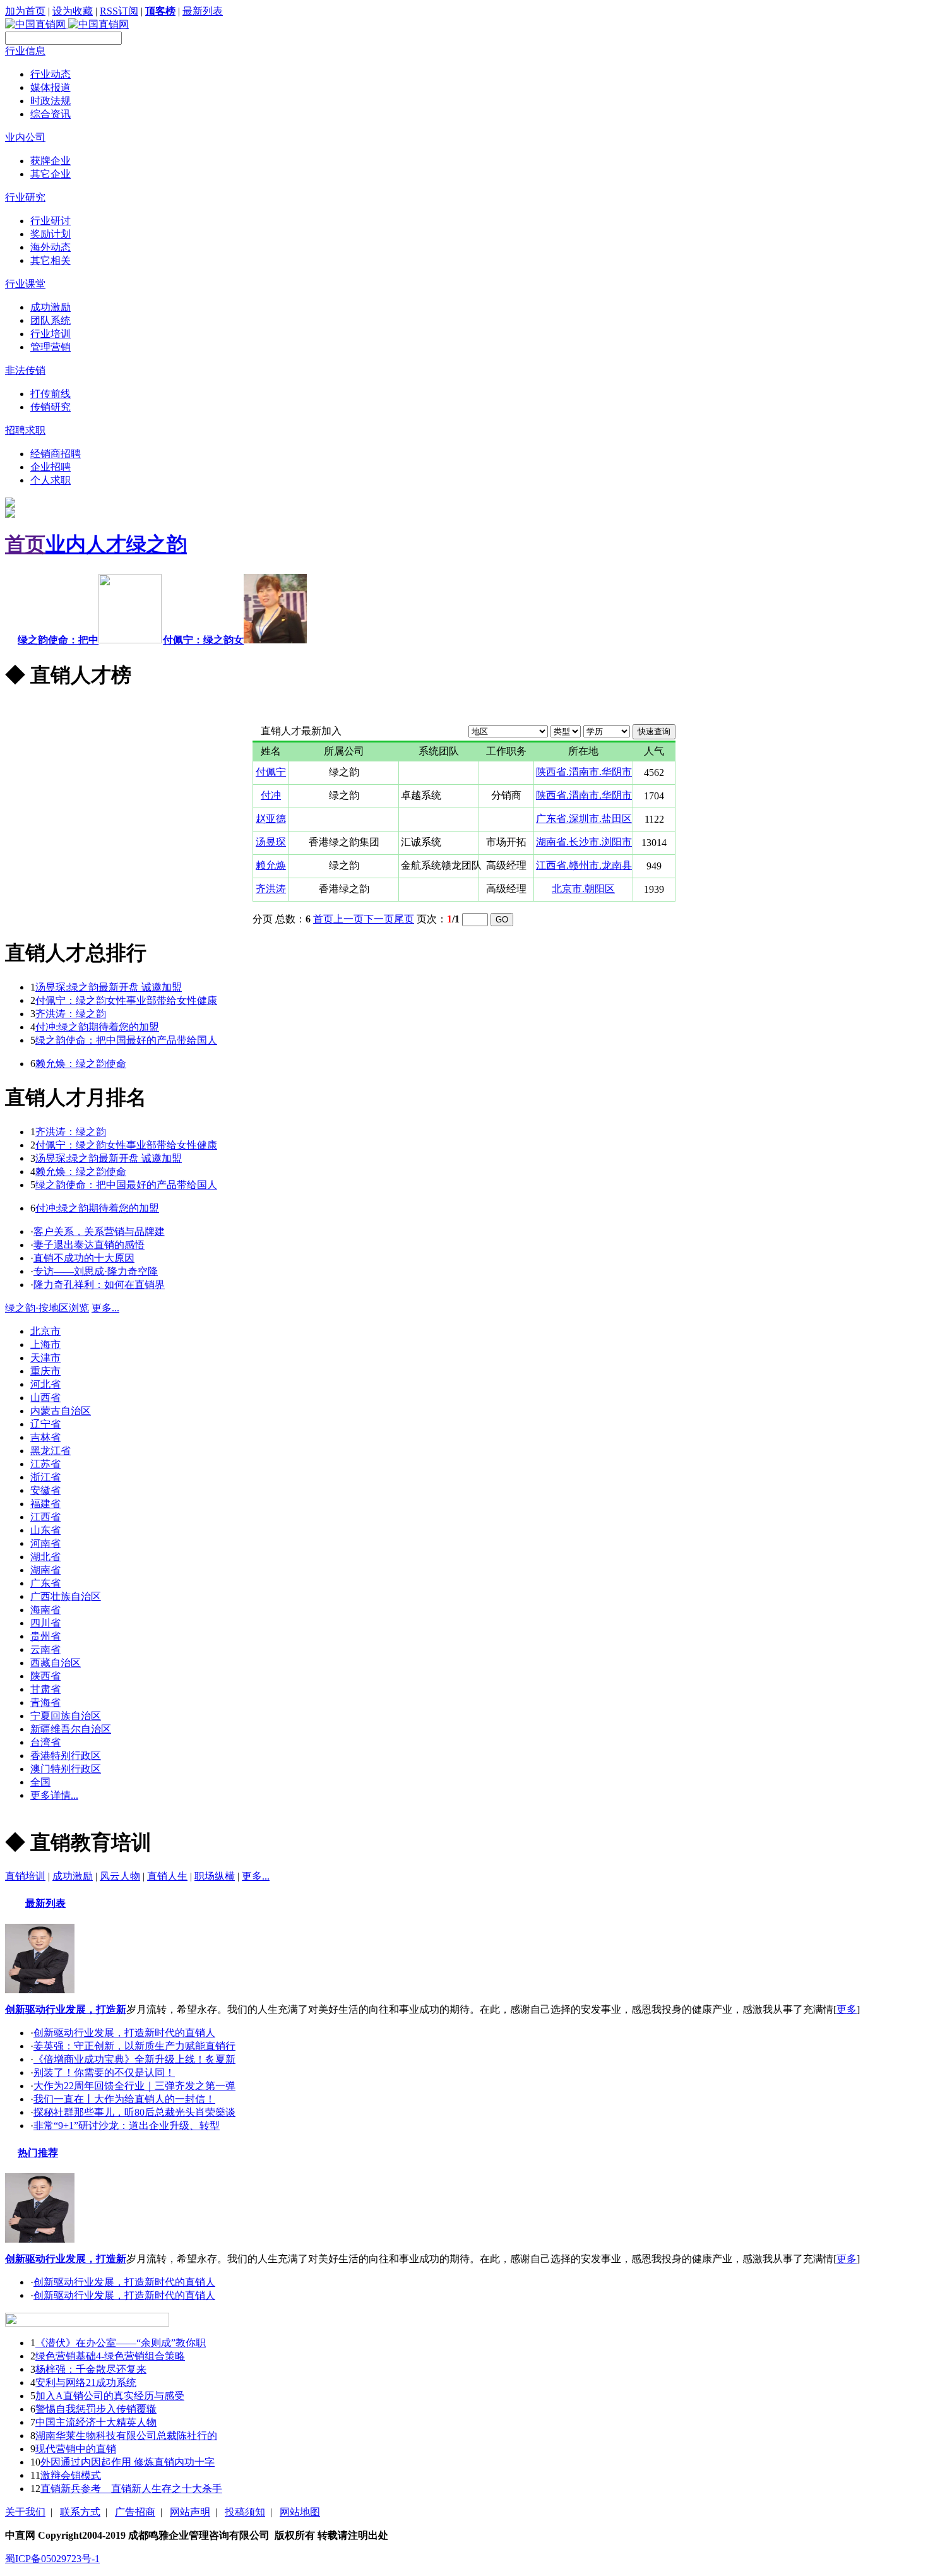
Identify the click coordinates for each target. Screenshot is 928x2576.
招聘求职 (25, 430)
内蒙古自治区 (61, 1411)
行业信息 (25, 51)
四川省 (45, 1623)
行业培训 (51, 334)
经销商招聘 (56, 454)
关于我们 (25, 2512)
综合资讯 (51, 114)
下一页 (379, 919)
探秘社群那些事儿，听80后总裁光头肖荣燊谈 (134, 2112)
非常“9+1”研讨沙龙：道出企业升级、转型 (127, 2126)
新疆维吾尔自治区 (71, 1729)
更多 (847, 2009)
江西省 (45, 1517)
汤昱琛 (271, 842)
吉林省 (45, 1437)
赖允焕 (271, 865)
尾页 (404, 919)
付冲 (271, 795)
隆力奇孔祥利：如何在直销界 (99, 1285)
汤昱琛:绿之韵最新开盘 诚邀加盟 (109, 987)
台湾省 (45, 1742)
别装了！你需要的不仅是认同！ (104, 2072)
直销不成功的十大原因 (84, 1258)
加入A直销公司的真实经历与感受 (110, 2396)
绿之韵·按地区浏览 (47, 1308)
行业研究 (25, 197)
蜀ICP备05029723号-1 (52, 2559)
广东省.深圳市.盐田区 (584, 819)
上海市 (45, 1345)
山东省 (45, 1530)
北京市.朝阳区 (583, 889)
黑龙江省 (51, 1451)
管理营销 (51, 347)
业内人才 (86, 544)
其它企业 (51, 174)
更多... (19, 709)
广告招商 (135, 2512)
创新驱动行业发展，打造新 (66, 2009)
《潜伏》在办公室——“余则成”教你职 (121, 2343)
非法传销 (25, 370)
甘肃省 (45, 1689)
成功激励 (51, 307)
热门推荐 (38, 2153)
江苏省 (45, 1464)
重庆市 (45, 1371)
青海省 (45, 1702)
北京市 (45, 1331)
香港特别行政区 (66, 1756)
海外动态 (51, 247)
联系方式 (80, 2512)
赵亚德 (271, 819)
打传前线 (51, 394)
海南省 (45, 1610)
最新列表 (203, 11)
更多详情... (54, 1795)
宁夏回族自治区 (66, 1716)
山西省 (45, 1398)
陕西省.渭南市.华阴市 (584, 772)
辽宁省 (45, 1424)
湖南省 (45, 1570)
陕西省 (45, 1676)
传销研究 (51, 407)
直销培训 (25, 1876)
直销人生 (167, 1876)
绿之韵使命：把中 (58, 640)
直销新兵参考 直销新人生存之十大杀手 (131, 2489)
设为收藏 (73, 11)
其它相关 (51, 260)
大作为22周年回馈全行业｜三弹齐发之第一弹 (134, 2086)
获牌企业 (51, 161)
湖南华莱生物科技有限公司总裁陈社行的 (126, 2436)
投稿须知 (245, 2512)
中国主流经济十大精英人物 (96, 2422)
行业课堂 (25, 284)
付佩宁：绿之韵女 (203, 640)
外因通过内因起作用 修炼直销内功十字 (128, 2462)
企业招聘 (51, 467)
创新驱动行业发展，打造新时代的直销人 (124, 2033)
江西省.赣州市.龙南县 (584, 865)
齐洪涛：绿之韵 (71, 1014)
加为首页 (25, 11)
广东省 (45, 1583)
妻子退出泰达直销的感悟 (89, 1245)
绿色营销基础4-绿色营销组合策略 (110, 2356)
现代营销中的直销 (76, 2449)
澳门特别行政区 (66, 1769)
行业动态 (51, 74)
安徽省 (45, 1490)
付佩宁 (271, 772)
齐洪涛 (271, 889)
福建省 (45, 1504)
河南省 (45, 1543)
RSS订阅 (119, 11)
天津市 (45, 1358)
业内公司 (25, 137)
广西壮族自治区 (66, 1596)
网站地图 (300, 2512)
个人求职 (51, 480)
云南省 (45, 1649)
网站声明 (190, 2512)
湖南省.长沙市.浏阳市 (584, 842)
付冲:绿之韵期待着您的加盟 (97, 1027)
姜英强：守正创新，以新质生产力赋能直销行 (134, 2046)
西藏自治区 (56, 1663)
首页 (25, 544)
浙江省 (45, 1477)
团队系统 (51, 320)
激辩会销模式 (71, 2475)
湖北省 (45, 1557)
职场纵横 (215, 1876)
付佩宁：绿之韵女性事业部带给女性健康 (126, 1000)
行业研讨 (51, 221)
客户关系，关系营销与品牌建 (99, 1231)
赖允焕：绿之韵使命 (81, 1064)
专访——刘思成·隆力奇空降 (96, 1271)
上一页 (348, 919)
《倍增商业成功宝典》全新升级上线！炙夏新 (134, 2059)
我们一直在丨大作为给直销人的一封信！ (124, 2099)
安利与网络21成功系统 (86, 2382)
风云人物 (120, 1876)
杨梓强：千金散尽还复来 (91, 2369)
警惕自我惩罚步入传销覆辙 (96, 2409)
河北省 (45, 1384)
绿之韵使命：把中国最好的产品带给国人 (126, 1040)
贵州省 (45, 1636)
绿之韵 (157, 544)
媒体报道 (51, 87)
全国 (40, 1782)
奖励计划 (51, 234)
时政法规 (51, 101)
